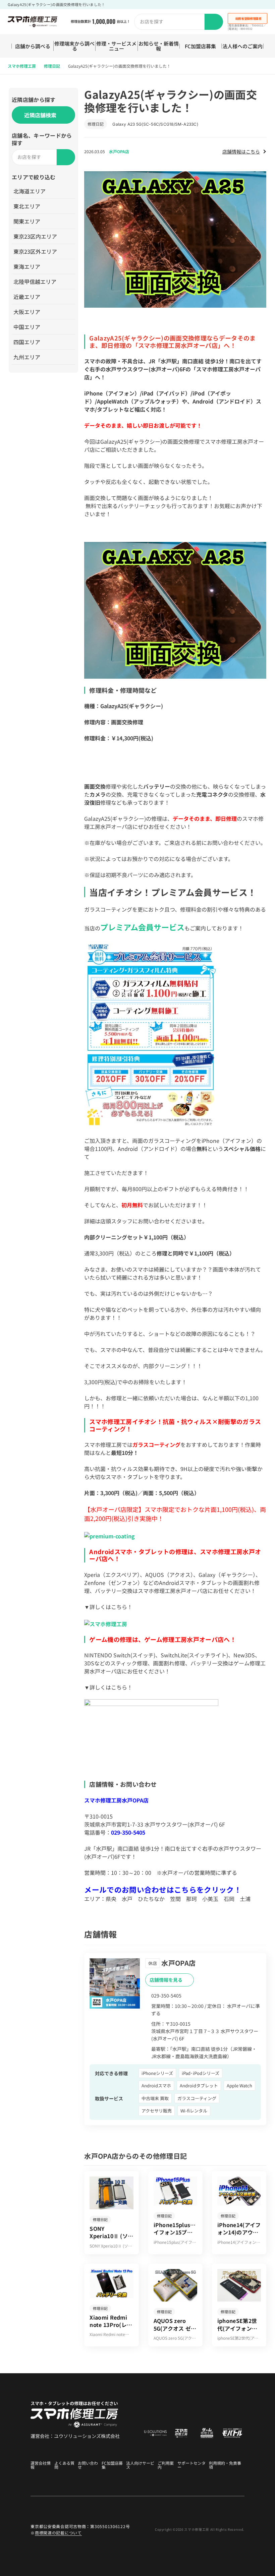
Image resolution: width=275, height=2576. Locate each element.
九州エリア (27, 357)
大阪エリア (27, 312)
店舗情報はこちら (241, 151)
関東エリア (27, 221)
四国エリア (27, 342)
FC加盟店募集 (200, 46)
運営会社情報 (41, 2465)
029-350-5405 (128, 1832)
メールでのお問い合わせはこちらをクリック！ (163, 1889)
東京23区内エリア (35, 236)
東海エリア (27, 266)
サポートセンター (191, 2465)
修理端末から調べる (74, 46)
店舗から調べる (33, 46)
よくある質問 (64, 2465)
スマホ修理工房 (22, 66)
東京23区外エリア (35, 251)
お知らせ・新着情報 (159, 46)
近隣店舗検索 (40, 115)
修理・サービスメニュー (116, 46)
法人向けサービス (140, 2465)
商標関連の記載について (58, 2533)
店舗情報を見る (167, 1980)
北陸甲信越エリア (35, 282)
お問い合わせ (88, 2465)
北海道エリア (30, 191)
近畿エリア (27, 297)
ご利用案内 (166, 2465)
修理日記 (52, 66)
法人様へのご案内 (242, 46)
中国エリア (27, 327)
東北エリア (27, 206)
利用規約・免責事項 (225, 2465)
